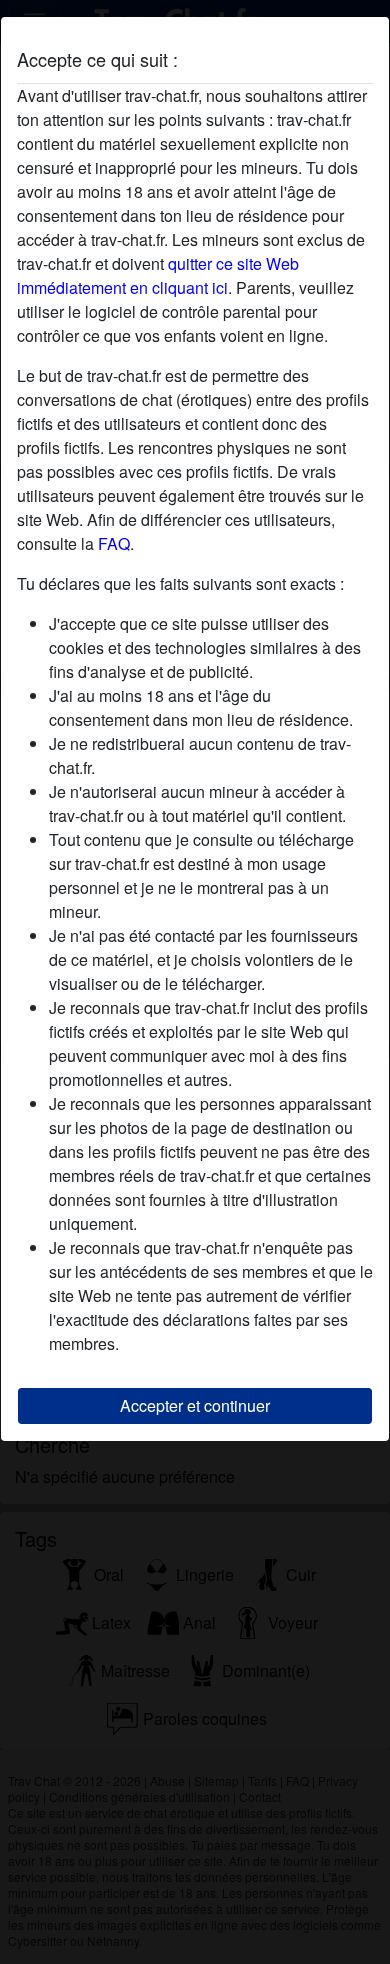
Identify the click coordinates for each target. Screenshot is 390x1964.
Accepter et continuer (195, 1405)
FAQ (114, 543)
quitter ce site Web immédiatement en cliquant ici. (158, 275)
